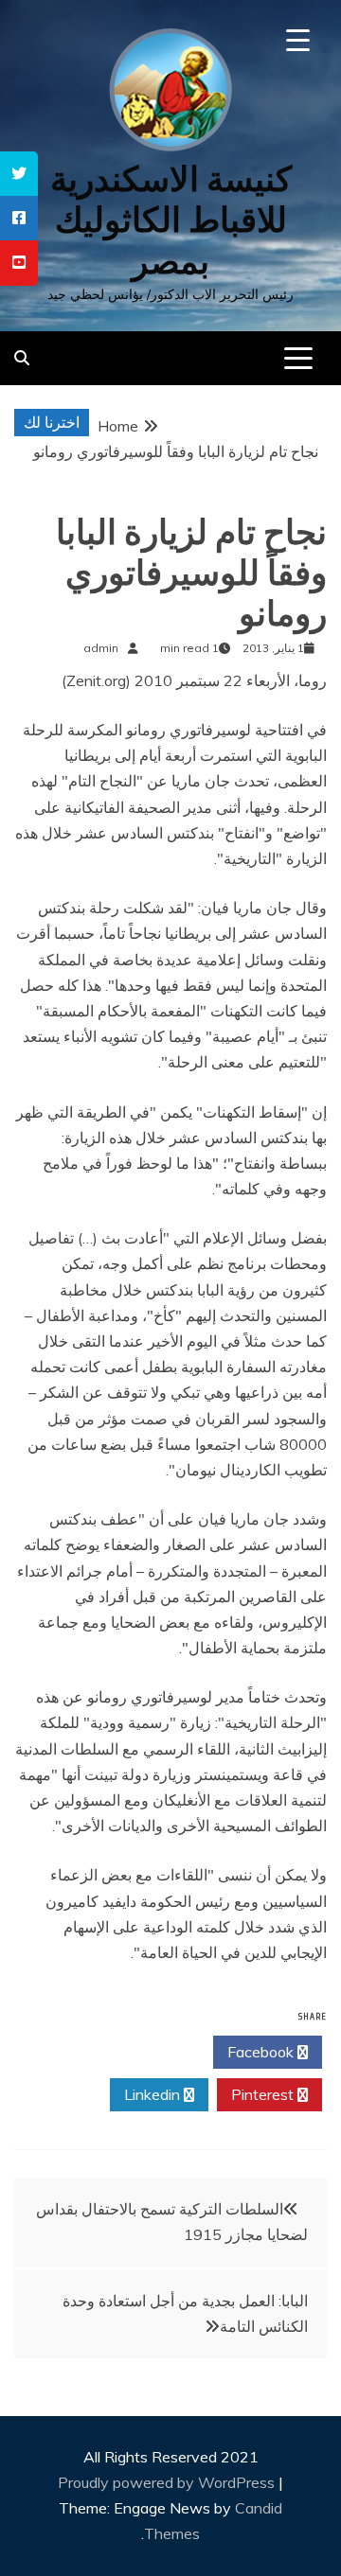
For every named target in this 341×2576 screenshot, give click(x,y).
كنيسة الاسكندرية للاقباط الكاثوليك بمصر (171, 220)
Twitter (153, 2052)
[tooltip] (19, 174)
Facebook (262, 2052)
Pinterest (264, 2094)
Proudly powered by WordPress (168, 2482)
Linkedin (154, 2094)
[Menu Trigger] (298, 40)
